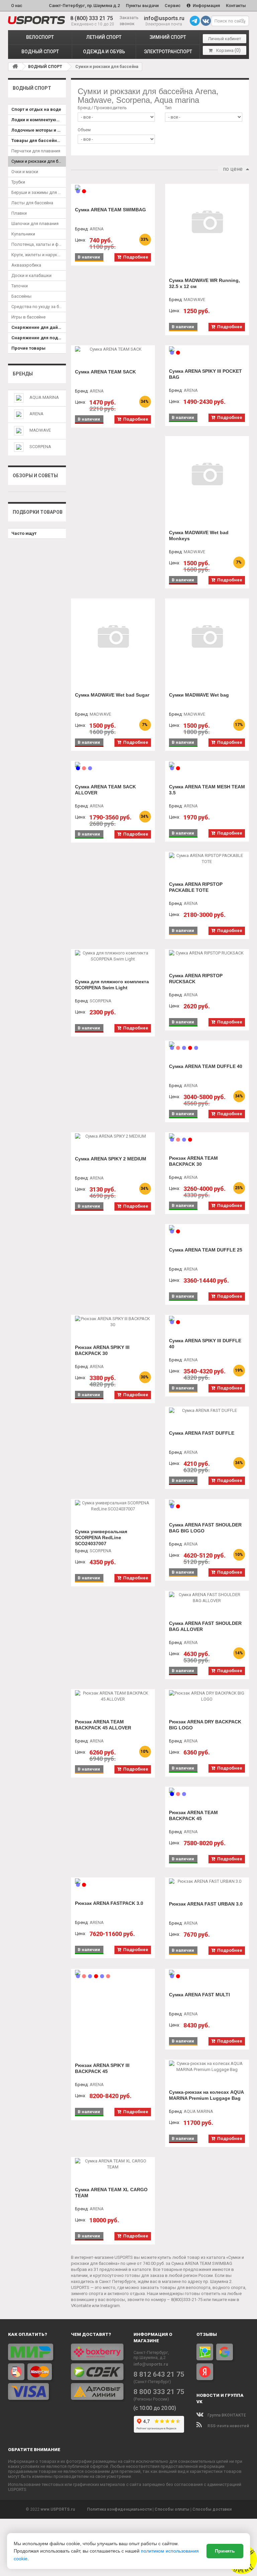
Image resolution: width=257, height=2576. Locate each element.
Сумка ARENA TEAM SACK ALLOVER (105, 790)
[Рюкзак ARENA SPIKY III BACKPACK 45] (113, 1973)
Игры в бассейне (28, 317)
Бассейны (21, 296)
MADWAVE (40, 430)
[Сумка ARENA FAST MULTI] (207, 1973)
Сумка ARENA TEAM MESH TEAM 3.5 (207, 790)
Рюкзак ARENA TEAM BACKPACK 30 (193, 1161)
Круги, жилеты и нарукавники (39, 255)
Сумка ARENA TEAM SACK (105, 372)
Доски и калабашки (31, 275)
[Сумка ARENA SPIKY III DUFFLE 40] (207, 1318)
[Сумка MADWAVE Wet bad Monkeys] (207, 475)
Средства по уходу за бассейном (39, 307)
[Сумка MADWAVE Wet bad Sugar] (113, 637)
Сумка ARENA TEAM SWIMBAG (110, 210)
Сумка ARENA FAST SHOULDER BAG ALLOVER (205, 1626)
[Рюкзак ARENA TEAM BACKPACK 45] (207, 1790)
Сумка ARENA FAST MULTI (199, 1995)
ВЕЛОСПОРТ (40, 37)
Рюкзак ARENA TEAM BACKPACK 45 (193, 1815)
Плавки (19, 213)
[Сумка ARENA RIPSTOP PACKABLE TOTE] (207, 859)
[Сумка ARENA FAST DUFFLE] (207, 1411)
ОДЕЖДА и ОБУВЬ (104, 52)
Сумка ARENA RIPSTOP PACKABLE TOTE (196, 887)
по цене (233, 169)
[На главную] (15, 66)
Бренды (23, 374)
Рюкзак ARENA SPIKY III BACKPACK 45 (102, 2068)
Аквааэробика (26, 265)
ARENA (36, 414)
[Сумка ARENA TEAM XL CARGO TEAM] (113, 2164)
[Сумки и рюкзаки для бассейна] (36, 20)
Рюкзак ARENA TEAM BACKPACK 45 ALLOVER (103, 1725)
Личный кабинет (225, 39)
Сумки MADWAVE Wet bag (199, 695)
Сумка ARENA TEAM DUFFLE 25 (206, 1250)
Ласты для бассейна (32, 203)
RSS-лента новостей (228, 2426)
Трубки (18, 182)
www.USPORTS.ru (58, 2509)
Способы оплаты (172, 2509)
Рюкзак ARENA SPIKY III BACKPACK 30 (102, 1350)
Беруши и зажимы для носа (39, 192)
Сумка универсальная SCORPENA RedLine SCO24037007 (101, 1537)
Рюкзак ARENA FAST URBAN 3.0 (206, 1904)
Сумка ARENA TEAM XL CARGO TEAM (111, 2193)
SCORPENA (40, 447)
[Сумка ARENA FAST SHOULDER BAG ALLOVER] (207, 1598)
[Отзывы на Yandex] (205, 2372)
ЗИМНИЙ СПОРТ (168, 37)
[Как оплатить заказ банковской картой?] (34, 2372)
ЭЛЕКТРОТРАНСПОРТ (168, 52)
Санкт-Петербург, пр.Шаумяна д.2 (84, 6)
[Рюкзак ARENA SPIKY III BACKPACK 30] (113, 1322)
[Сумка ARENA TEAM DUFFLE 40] (207, 1044)
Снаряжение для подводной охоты (39, 338)
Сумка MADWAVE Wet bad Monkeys (199, 535)
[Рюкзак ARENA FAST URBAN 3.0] (207, 1881)
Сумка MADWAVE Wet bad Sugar (112, 695)
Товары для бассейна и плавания (39, 140)
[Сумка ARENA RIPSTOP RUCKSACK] (207, 953)
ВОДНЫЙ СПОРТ (40, 52)
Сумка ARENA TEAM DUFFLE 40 (206, 1066)
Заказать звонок (129, 21)
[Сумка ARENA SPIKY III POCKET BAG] (207, 349)
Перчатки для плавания (36, 151)
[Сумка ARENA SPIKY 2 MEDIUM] (113, 1136)
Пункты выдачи (142, 6)
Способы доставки (212, 2509)
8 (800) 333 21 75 (92, 18)
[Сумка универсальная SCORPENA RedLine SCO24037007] (113, 1506)
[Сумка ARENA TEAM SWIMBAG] (113, 188)
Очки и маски (25, 172)
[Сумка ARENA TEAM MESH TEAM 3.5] (207, 765)
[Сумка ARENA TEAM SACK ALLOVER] (113, 765)
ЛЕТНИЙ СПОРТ (104, 37)
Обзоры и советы (35, 476)
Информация (206, 6)
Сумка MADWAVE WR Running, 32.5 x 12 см (204, 283)
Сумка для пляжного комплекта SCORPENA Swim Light (112, 985)
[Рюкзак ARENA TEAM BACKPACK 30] (207, 1136)
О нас (17, 6)
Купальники (23, 234)
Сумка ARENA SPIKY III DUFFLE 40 (205, 1344)
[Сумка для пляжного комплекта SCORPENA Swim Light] (113, 956)
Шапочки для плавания (35, 224)
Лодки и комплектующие (38, 120)
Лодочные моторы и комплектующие (39, 130)
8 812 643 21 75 (159, 2374)
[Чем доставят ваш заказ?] (97, 2372)
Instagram (110, 2306)
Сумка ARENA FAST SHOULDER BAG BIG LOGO (205, 1528)
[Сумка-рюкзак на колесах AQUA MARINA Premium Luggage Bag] (207, 2067)
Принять (225, 2551)
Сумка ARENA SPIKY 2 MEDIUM (111, 1159)
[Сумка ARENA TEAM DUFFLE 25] (207, 1228)
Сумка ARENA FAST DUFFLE (202, 1433)
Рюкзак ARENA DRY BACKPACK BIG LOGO (205, 1725)
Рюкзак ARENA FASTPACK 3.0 (109, 1903)
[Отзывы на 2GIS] (205, 2352)
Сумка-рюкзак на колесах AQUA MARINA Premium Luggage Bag (206, 2095)
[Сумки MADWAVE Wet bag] (207, 637)
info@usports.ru (164, 18)
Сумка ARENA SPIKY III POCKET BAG (205, 374)
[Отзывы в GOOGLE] (225, 2352)
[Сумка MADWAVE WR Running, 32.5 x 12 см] (207, 223)
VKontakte (81, 2306)
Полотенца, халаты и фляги (39, 244)
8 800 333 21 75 (159, 2392)
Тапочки (20, 286)
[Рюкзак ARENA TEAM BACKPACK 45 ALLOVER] (113, 1696)
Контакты (236, 6)
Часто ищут (24, 533)
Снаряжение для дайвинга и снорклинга (39, 327)
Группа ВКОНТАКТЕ (226, 2415)
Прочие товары (28, 348)
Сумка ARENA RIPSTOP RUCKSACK (196, 979)
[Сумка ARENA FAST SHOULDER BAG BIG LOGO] (207, 1503)
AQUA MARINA (44, 397)
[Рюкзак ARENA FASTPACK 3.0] (113, 1881)
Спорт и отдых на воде (36, 109)
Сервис (173, 6)
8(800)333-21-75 (187, 2300)
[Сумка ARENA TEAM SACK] (113, 349)
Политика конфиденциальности (119, 2509)
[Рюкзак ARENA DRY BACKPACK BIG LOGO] (207, 1696)
